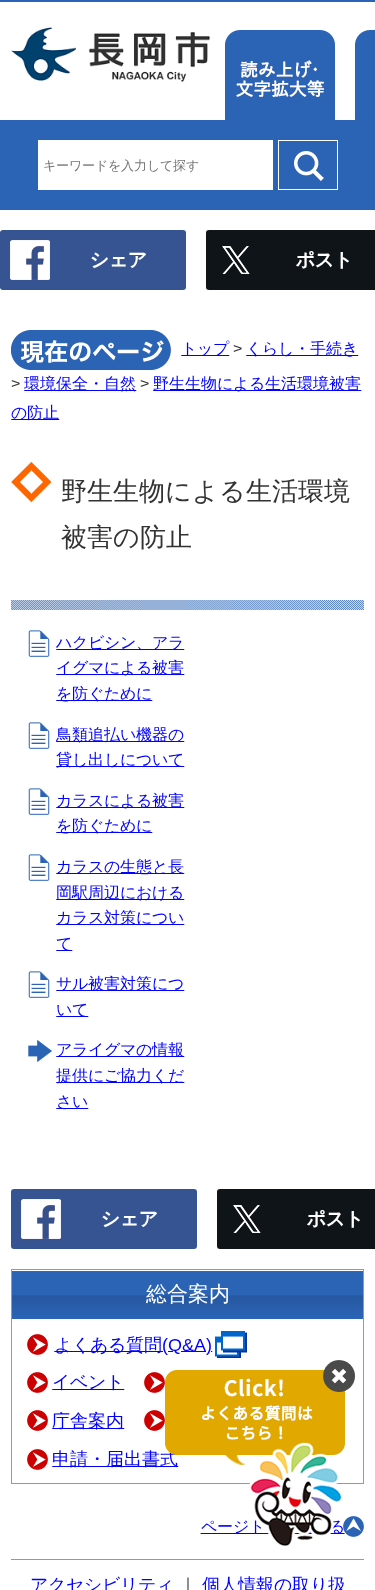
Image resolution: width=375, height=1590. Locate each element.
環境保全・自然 (80, 383)
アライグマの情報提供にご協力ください (120, 1075)
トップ (205, 348)
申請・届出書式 (115, 1459)
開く (265, 1459)
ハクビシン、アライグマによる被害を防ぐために (120, 668)
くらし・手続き (302, 348)
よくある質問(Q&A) (133, 1344)
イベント (88, 1382)
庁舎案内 (88, 1421)
